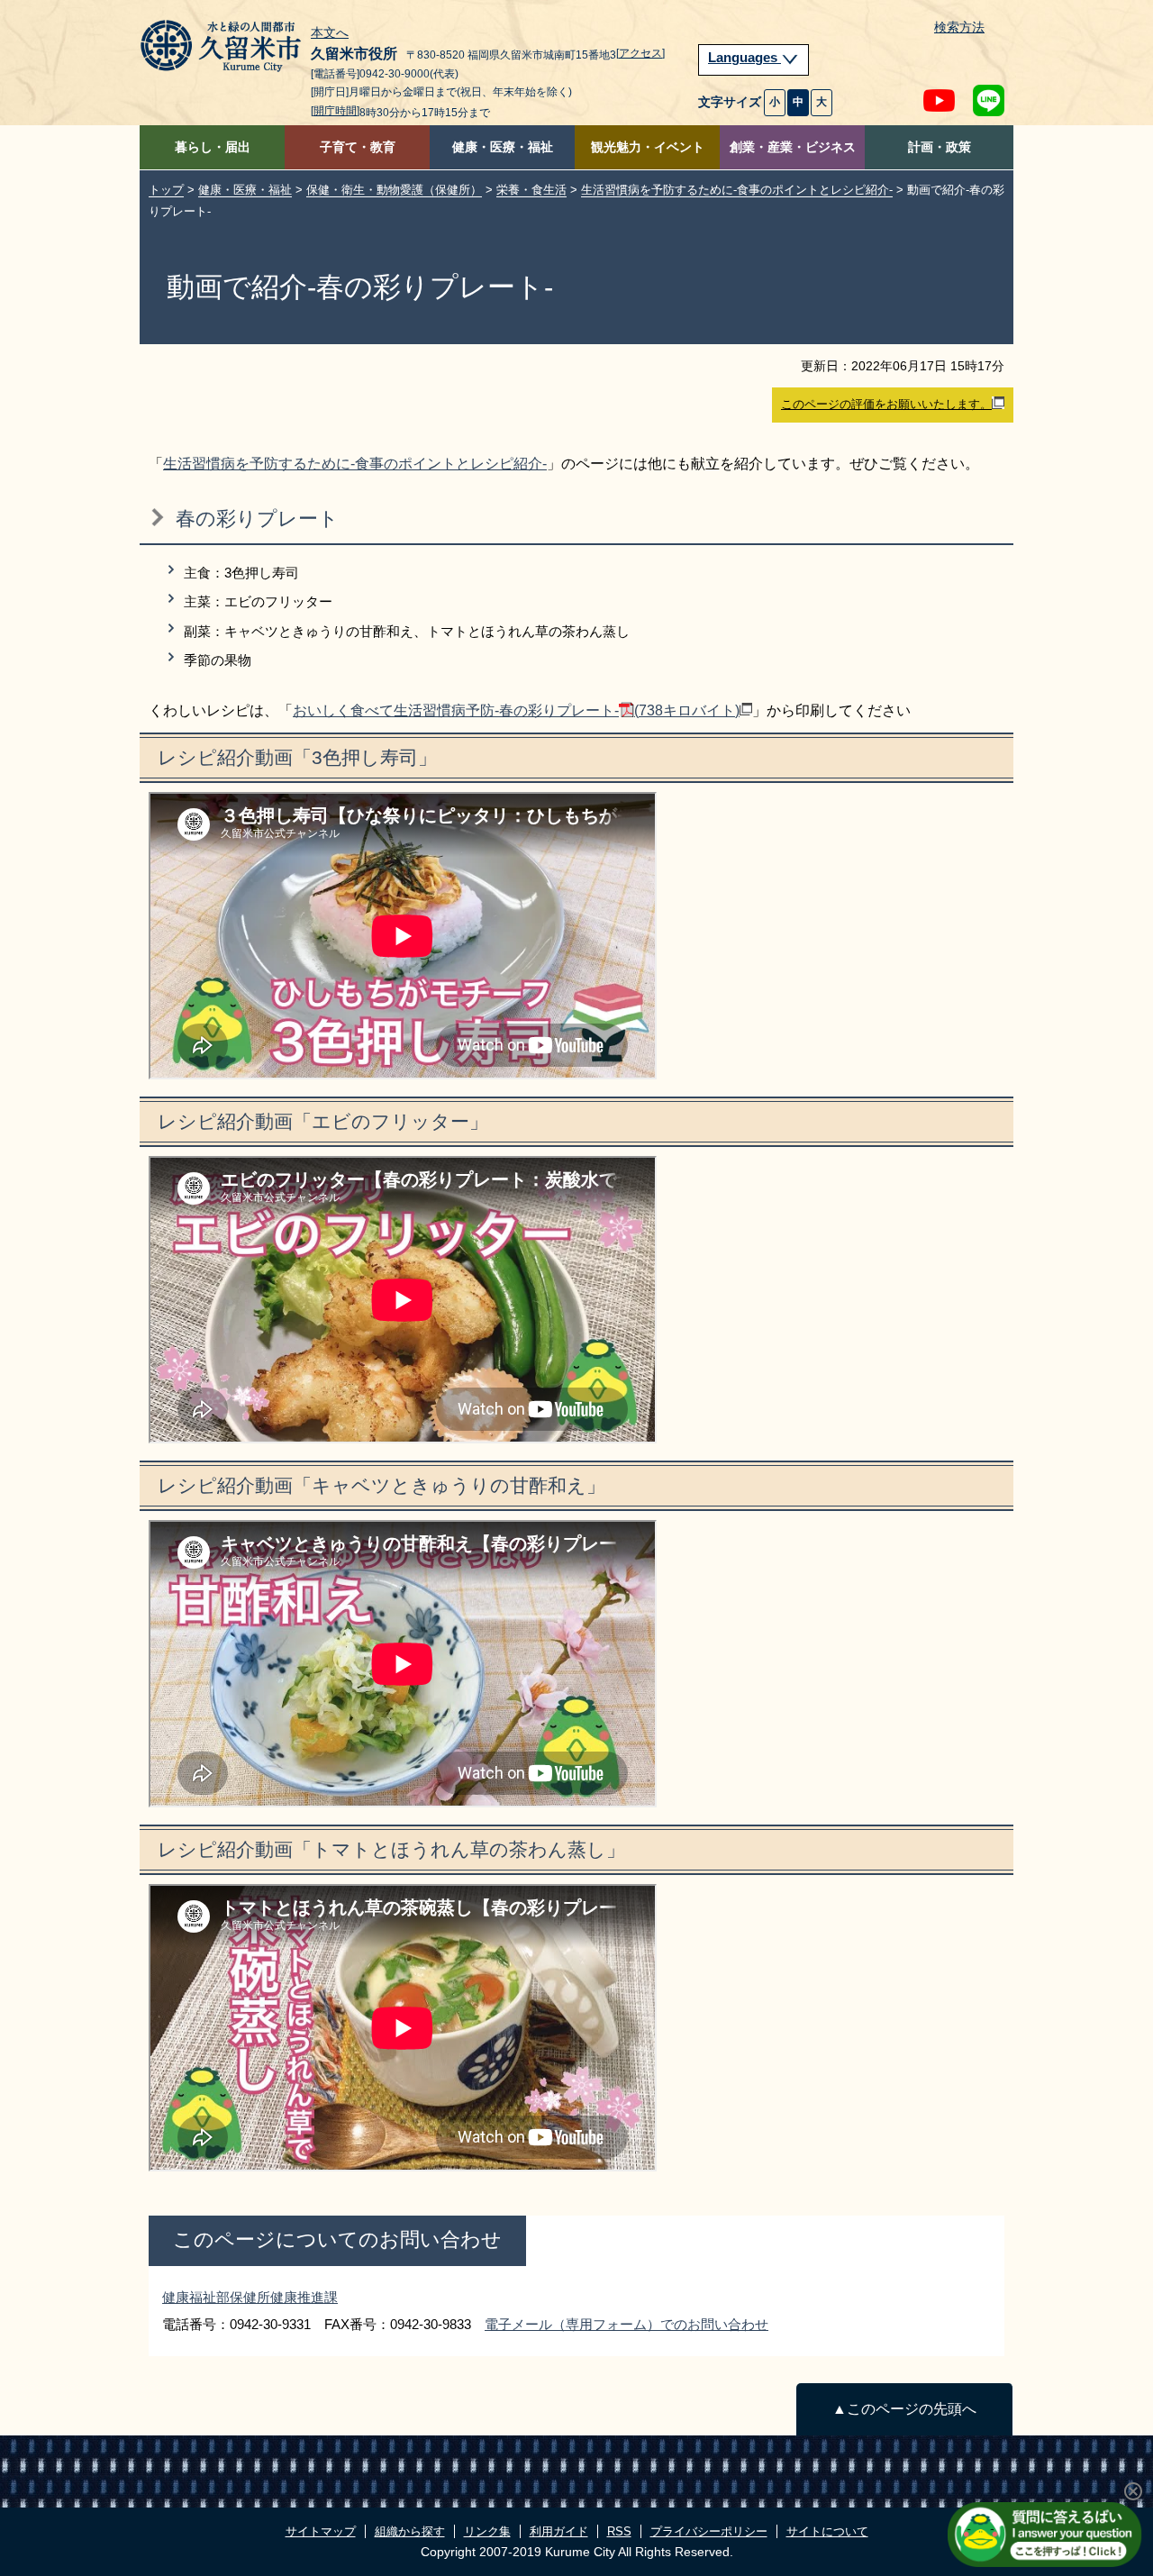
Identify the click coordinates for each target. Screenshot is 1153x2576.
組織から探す (410, 2531)
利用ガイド (559, 2531)
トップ (166, 190)
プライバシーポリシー (709, 2531)
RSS (619, 2531)
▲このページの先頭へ (904, 2409)
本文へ (330, 33)
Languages (744, 58)
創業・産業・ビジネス (793, 147)
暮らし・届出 (213, 147)
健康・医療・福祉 (503, 147)
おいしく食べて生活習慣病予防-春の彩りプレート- (516, 710)
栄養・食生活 (531, 190)
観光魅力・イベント (648, 147)
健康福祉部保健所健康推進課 (250, 2297)
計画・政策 (940, 147)
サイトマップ (321, 2531)
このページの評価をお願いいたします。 (886, 404)
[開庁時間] (335, 111)
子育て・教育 (358, 147)
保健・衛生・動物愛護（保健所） (394, 190)
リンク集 (487, 2531)
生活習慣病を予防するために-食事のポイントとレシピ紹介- (737, 190)
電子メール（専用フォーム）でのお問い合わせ (626, 2324)
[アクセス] (640, 53)
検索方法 (959, 27)
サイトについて (827, 2531)
